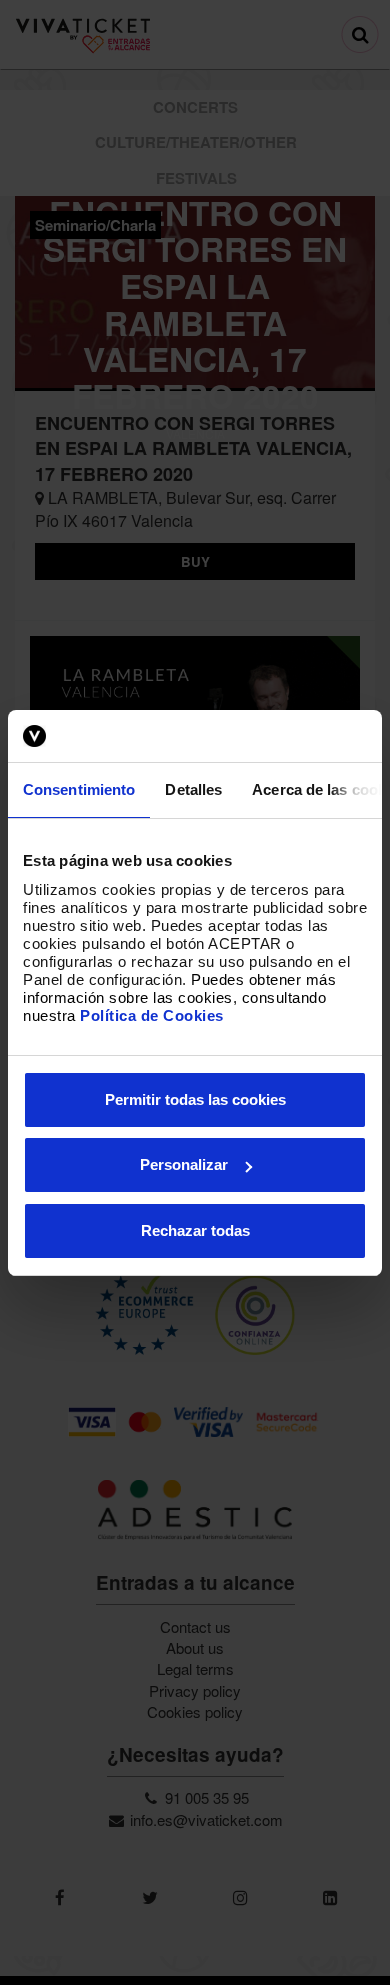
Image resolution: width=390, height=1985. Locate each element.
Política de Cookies (152, 1015)
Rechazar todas (195, 1230)
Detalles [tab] (193, 789)
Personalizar (184, 1164)
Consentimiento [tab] (79, 789)
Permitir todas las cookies (195, 1099)
